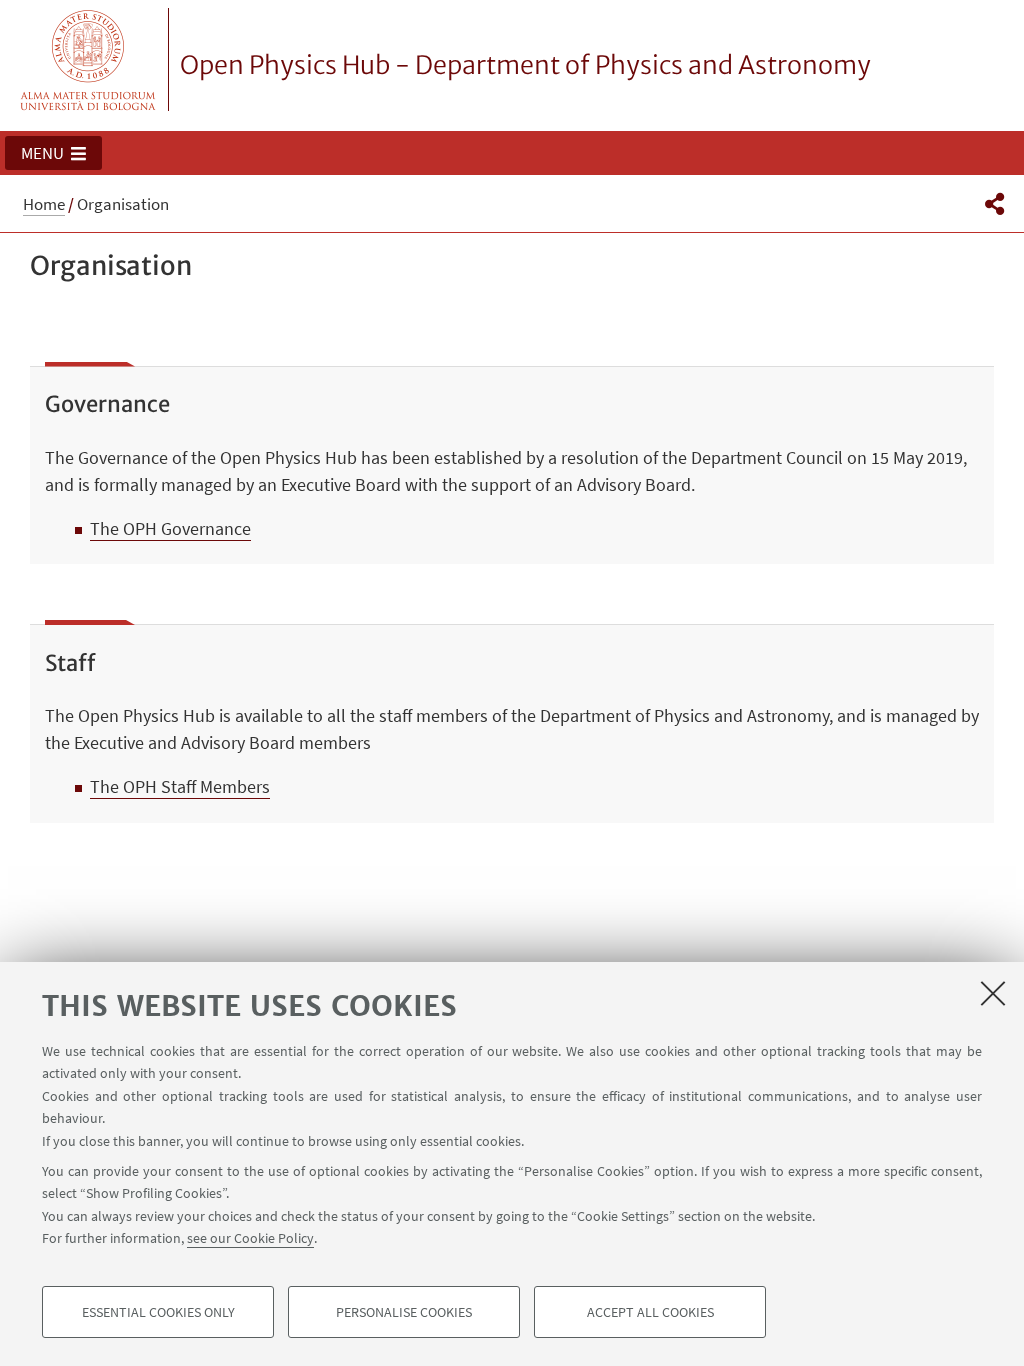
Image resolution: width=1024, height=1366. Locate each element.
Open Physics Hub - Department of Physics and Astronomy (525, 65)
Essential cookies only (158, 1312)
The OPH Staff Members (180, 786)
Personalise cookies (404, 1312)
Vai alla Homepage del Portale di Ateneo (88, 59)
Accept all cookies (650, 1312)
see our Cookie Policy (250, 1238)
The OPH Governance (170, 528)
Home (44, 204)
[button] (53, 153)
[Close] (993, 993)
